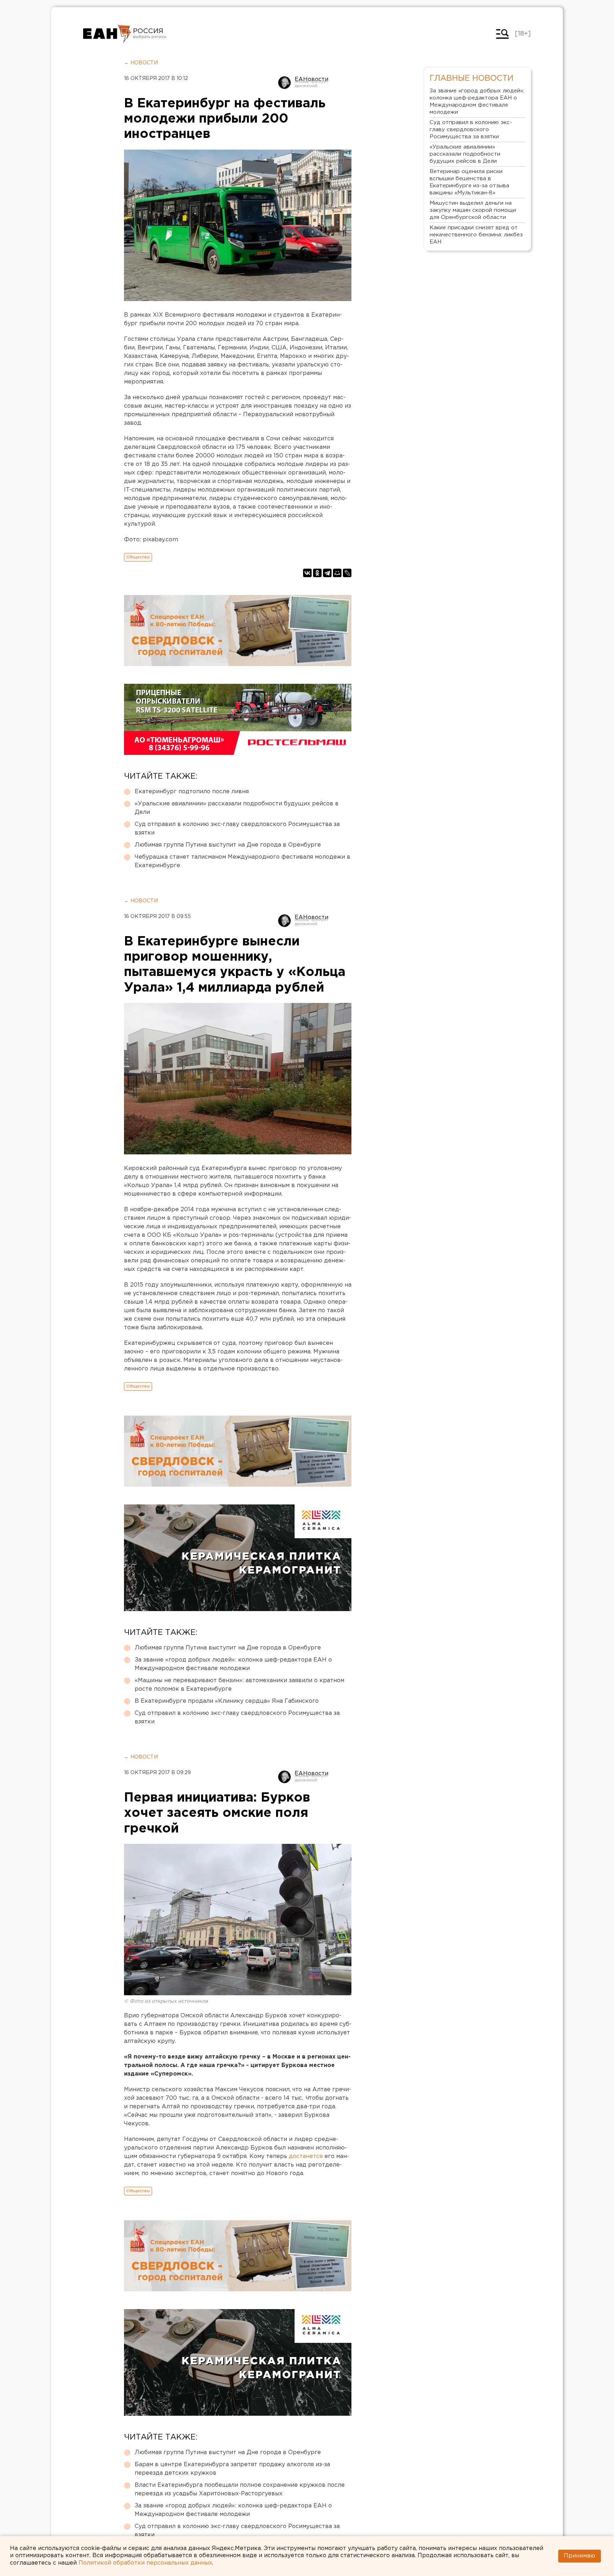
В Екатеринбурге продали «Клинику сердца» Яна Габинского (227, 1701)
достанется (306, 2156)
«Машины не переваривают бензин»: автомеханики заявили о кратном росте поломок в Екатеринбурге (239, 1685)
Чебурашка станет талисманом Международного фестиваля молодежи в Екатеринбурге (243, 861)
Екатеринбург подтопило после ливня (192, 792)
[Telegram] (327, 573)
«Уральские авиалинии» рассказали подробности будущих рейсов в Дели (237, 808)
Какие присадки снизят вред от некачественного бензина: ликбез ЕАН (476, 235)
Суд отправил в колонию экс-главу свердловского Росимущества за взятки (237, 829)
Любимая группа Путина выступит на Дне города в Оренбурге (228, 845)
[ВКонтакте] (307, 573)
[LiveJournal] (347, 573)
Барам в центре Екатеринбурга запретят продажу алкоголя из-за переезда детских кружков (232, 2469)
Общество (138, 557)
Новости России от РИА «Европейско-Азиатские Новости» (107, 34)
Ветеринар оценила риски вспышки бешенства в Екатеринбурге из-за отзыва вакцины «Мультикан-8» (469, 182)
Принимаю (580, 2556)
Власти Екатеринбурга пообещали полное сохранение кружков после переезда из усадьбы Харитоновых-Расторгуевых (240, 2489)
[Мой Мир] (337, 573)
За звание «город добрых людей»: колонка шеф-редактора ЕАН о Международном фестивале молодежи (233, 1664)
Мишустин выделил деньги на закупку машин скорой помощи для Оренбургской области (473, 210)
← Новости (141, 63)
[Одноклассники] (317, 573)
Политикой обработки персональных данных (145, 2563)
